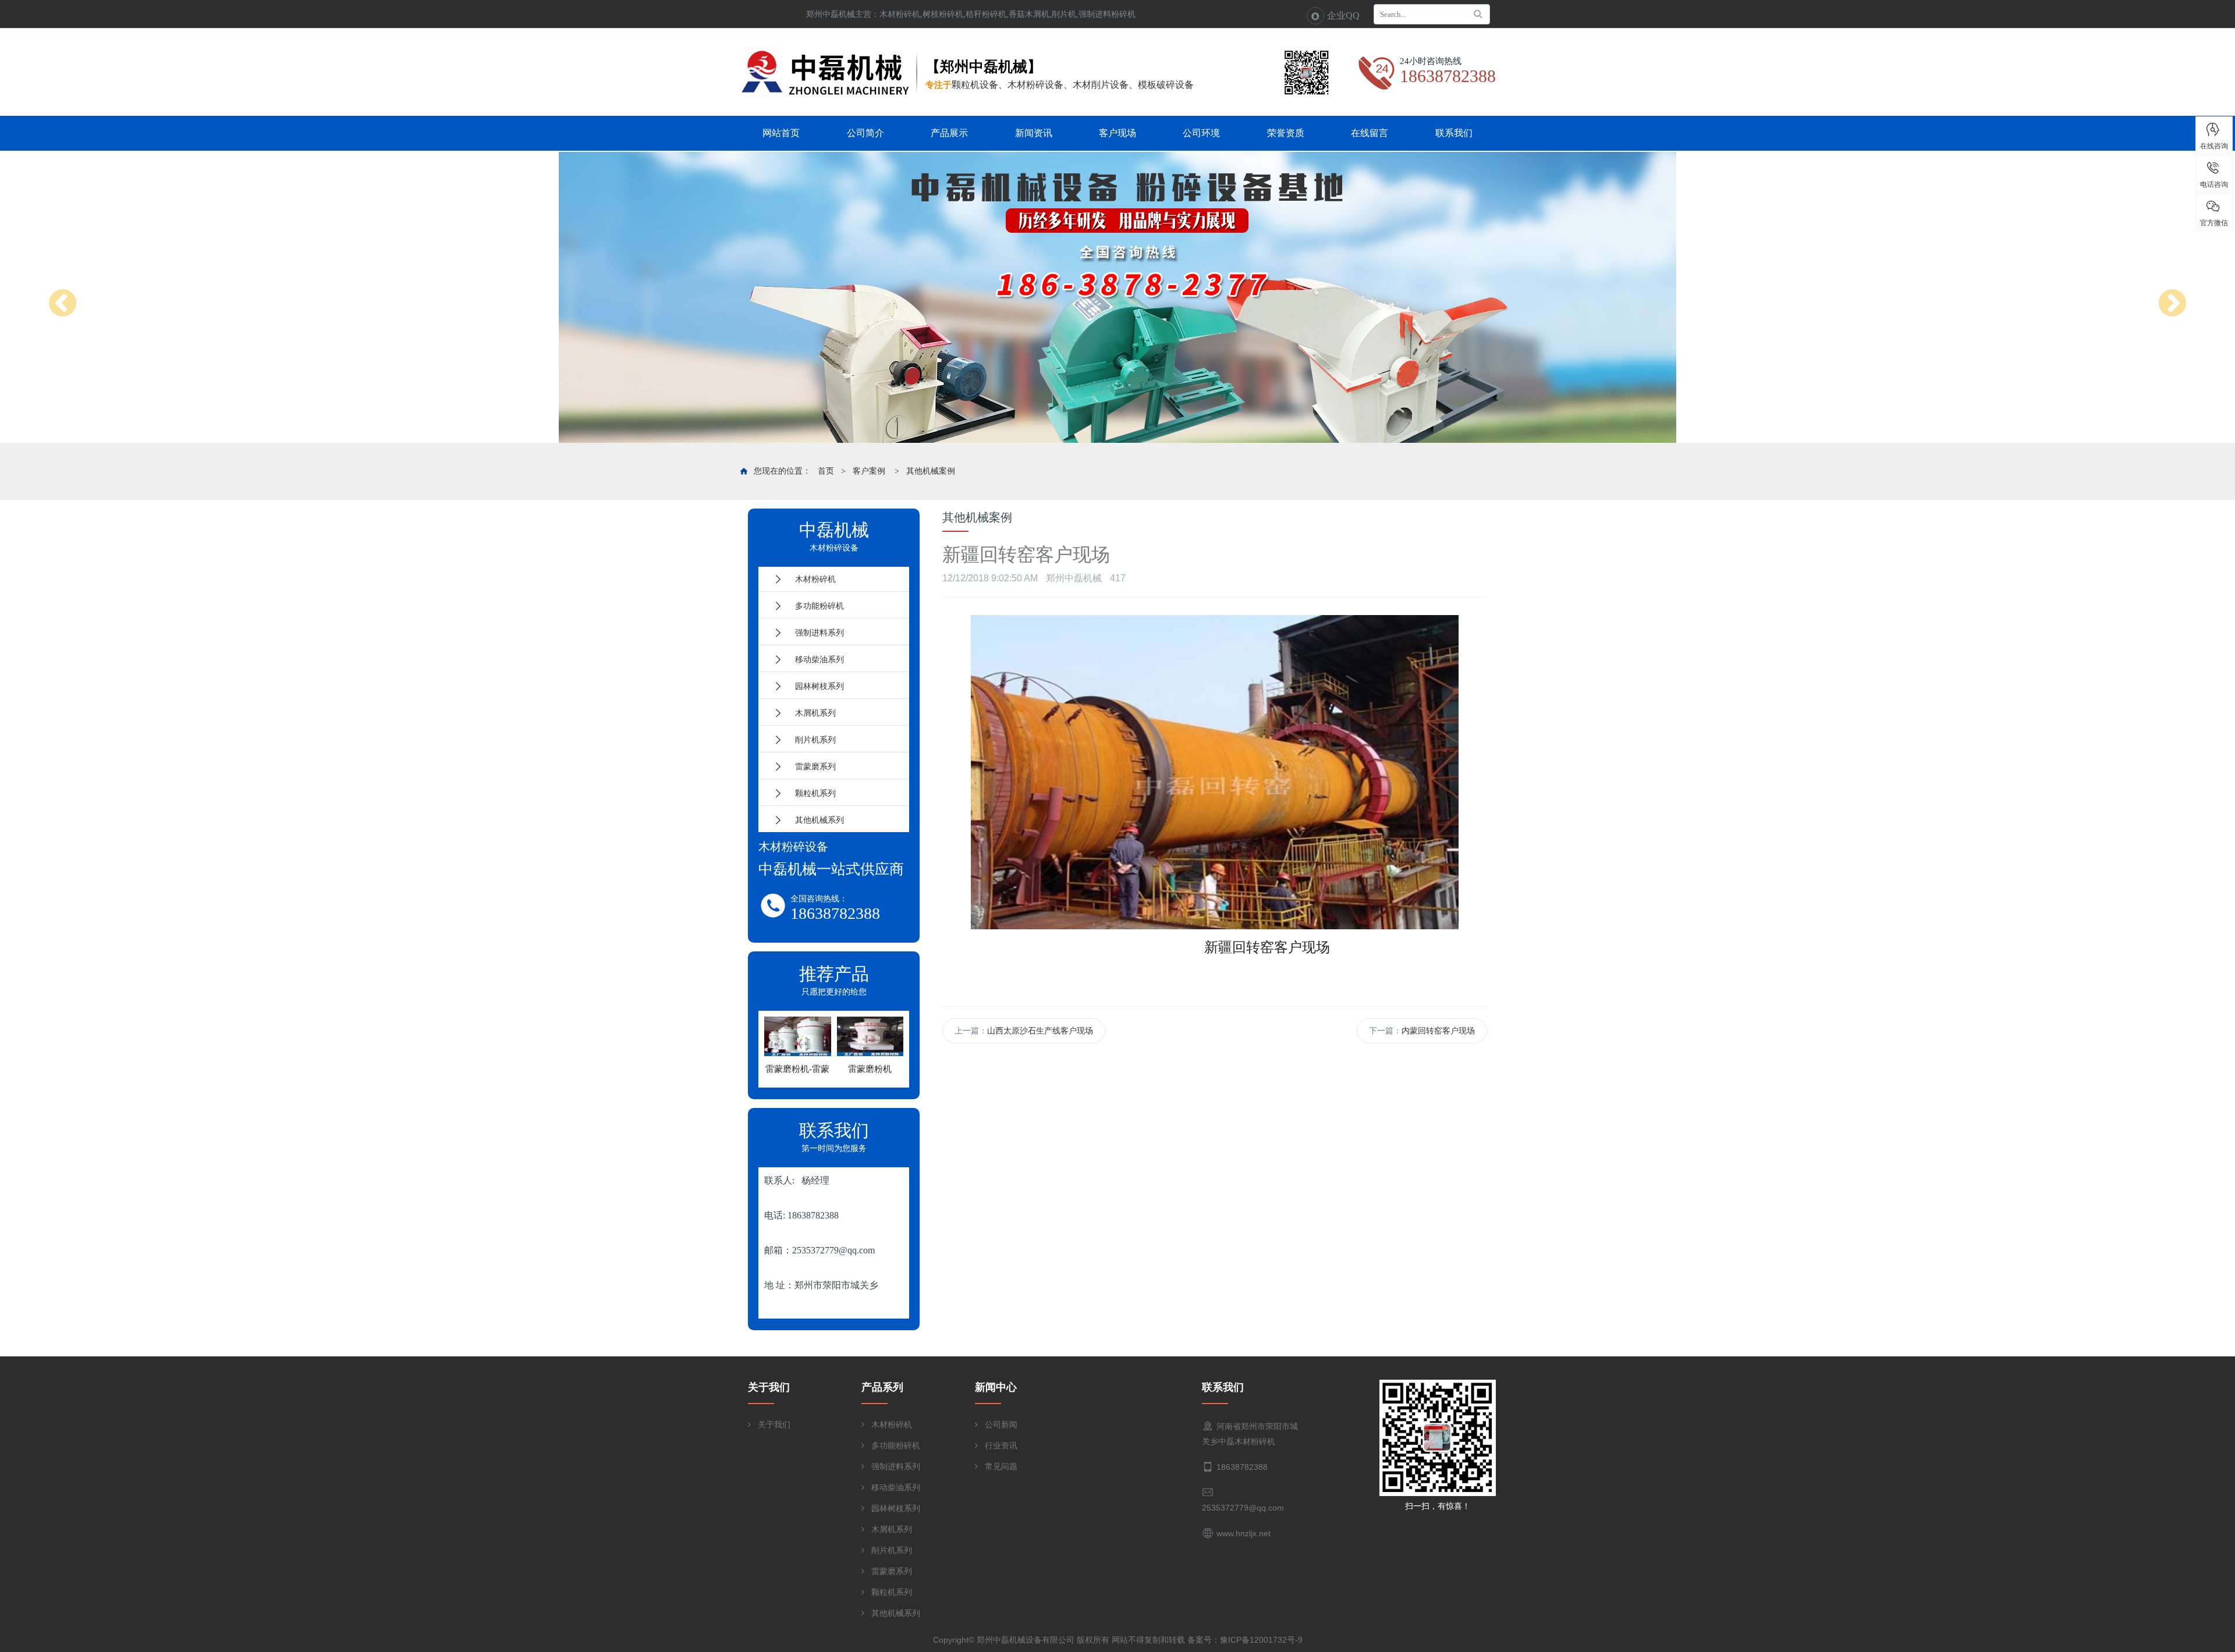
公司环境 (1201, 133)
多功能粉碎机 (815, 606)
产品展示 (949, 133)
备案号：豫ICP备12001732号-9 (1245, 1640)
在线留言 (1370, 133)
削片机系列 (811, 740)
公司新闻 (1001, 1424)
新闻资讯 (1034, 133)
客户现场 (1117, 133)
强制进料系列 (815, 633)
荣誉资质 (1286, 133)
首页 (826, 471)
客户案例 (869, 471)
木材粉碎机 (811, 579)
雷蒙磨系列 (811, 766)
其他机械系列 (815, 820)
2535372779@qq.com (1243, 1508)
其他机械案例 (931, 471)
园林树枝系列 (815, 686)
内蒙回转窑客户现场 (1438, 1031)
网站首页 (781, 133)
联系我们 (1454, 133)
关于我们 (774, 1424)
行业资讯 (1001, 1445)
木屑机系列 (811, 713)
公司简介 (865, 133)
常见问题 (1001, 1466)
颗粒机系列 (811, 793)
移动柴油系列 (815, 659)
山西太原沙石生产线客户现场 (1040, 1031)
